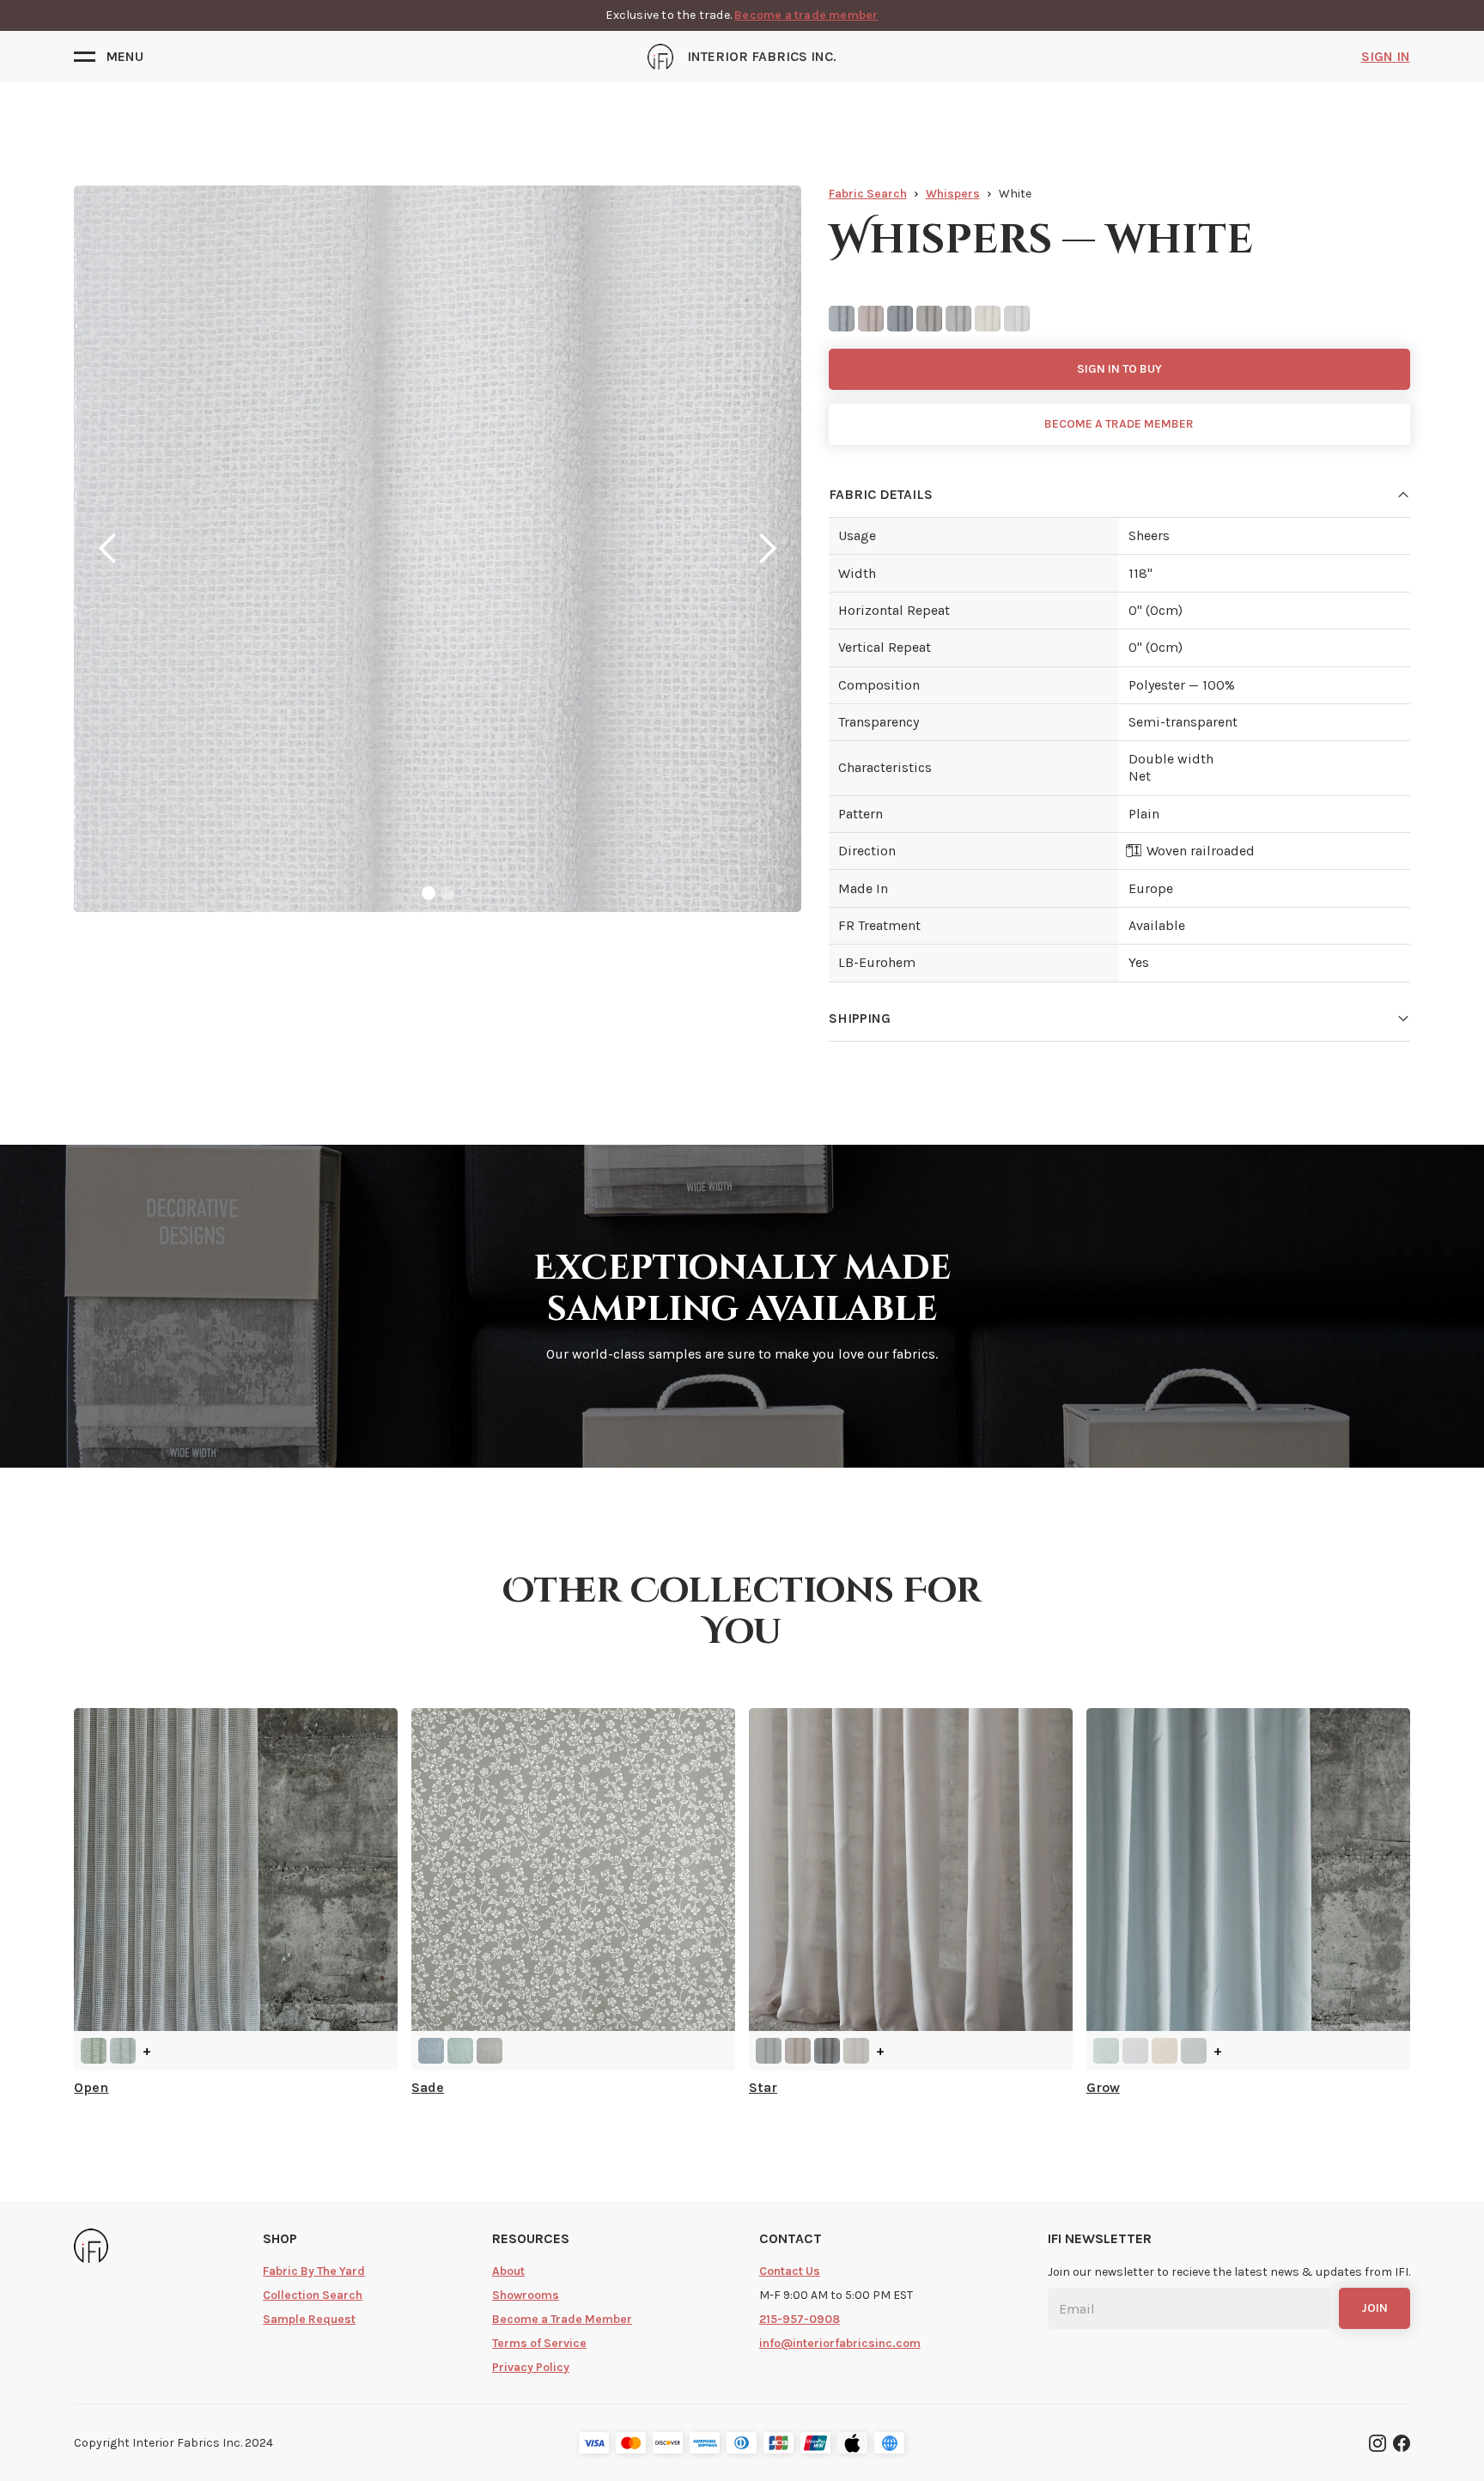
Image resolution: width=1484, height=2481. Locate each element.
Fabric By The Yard (314, 2271)
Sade (428, 2087)
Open (91, 2087)
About (508, 2271)
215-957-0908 (800, 2319)
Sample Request (309, 2319)
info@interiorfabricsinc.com (840, 2343)
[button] (109, 57)
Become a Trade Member (562, 2319)
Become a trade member (806, 15)
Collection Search (313, 2295)
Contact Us (790, 2271)
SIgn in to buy (1119, 369)
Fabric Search (868, 194)
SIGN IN (1386, 56)
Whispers (953, 194)
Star (763, 2087)
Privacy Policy (531, 2367)
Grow (1103, 2087)
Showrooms (526, 2295)
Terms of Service (539, 2343)
